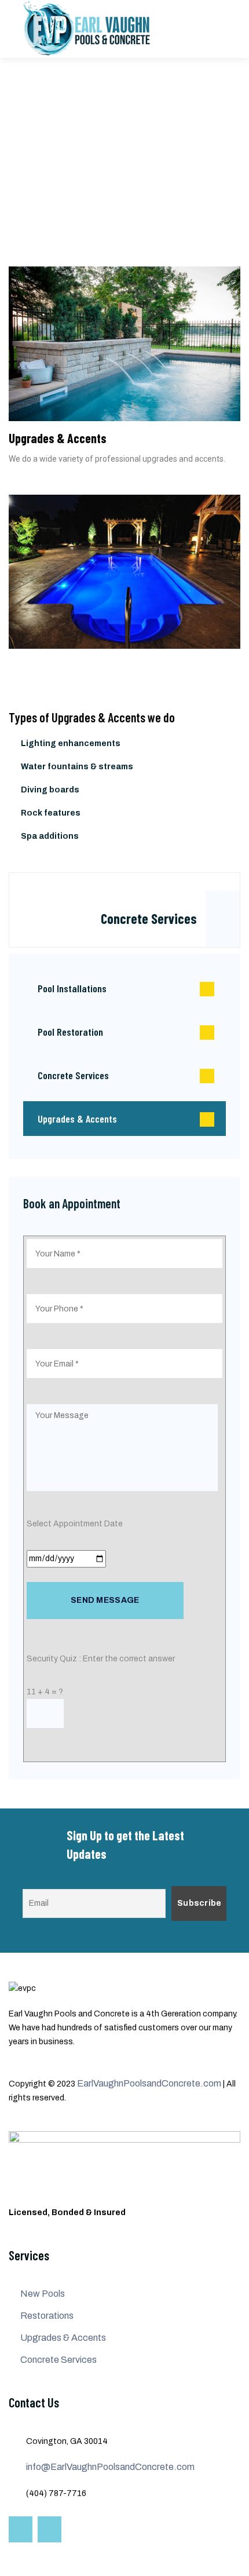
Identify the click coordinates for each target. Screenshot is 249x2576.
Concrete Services (149, 918)
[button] (20, 587)
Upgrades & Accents (77, 1119)
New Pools (43, 2294)
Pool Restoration (70, 1032)
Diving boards (50, 790)
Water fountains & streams (77, 767)
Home (20, 157)
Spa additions (50, 836)
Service (64, 157)
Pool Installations (72, 988)
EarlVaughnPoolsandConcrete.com (149, 2083)
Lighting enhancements (71, 743)
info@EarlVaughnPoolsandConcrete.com (110, 2467)
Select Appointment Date (75, 1524)
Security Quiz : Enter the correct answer (101, 1659)
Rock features (51, 813)
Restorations (47, 2316)
